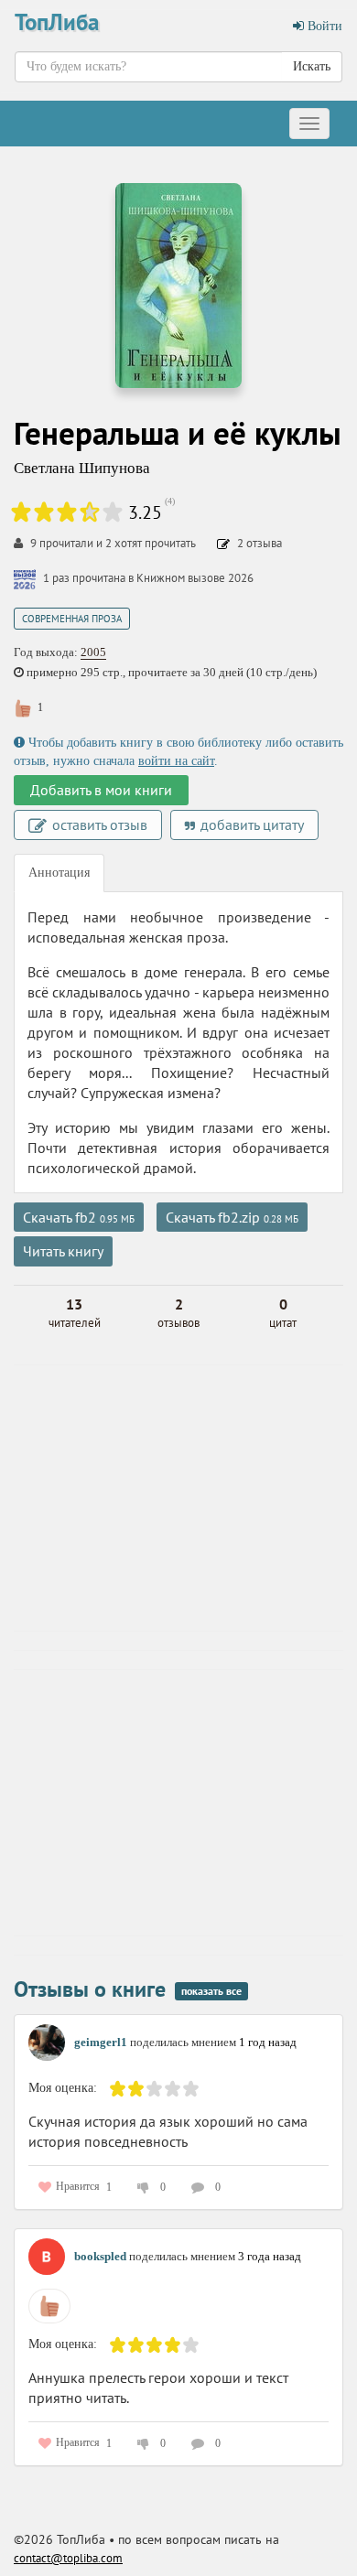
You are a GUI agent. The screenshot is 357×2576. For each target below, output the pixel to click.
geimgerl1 (101, 2042)
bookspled (100, 2256)
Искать (312, 66)
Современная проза (72, 619)
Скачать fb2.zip (232, 1217)
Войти (323, 26)
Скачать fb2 (79, 1217)
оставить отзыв (98, 825)
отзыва (260, 543)
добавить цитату (250, 825)
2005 (93, 652)
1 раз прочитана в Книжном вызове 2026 (148, 578)
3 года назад (270, 2256)
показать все (211, 1991)
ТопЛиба (57, 22)
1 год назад (268, 2042)
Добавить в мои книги (101, 790)
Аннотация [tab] (59, 873)
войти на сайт (176, 761)
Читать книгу (63, 1251)
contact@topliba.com (68, 2558)
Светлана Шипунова (82, 468)
